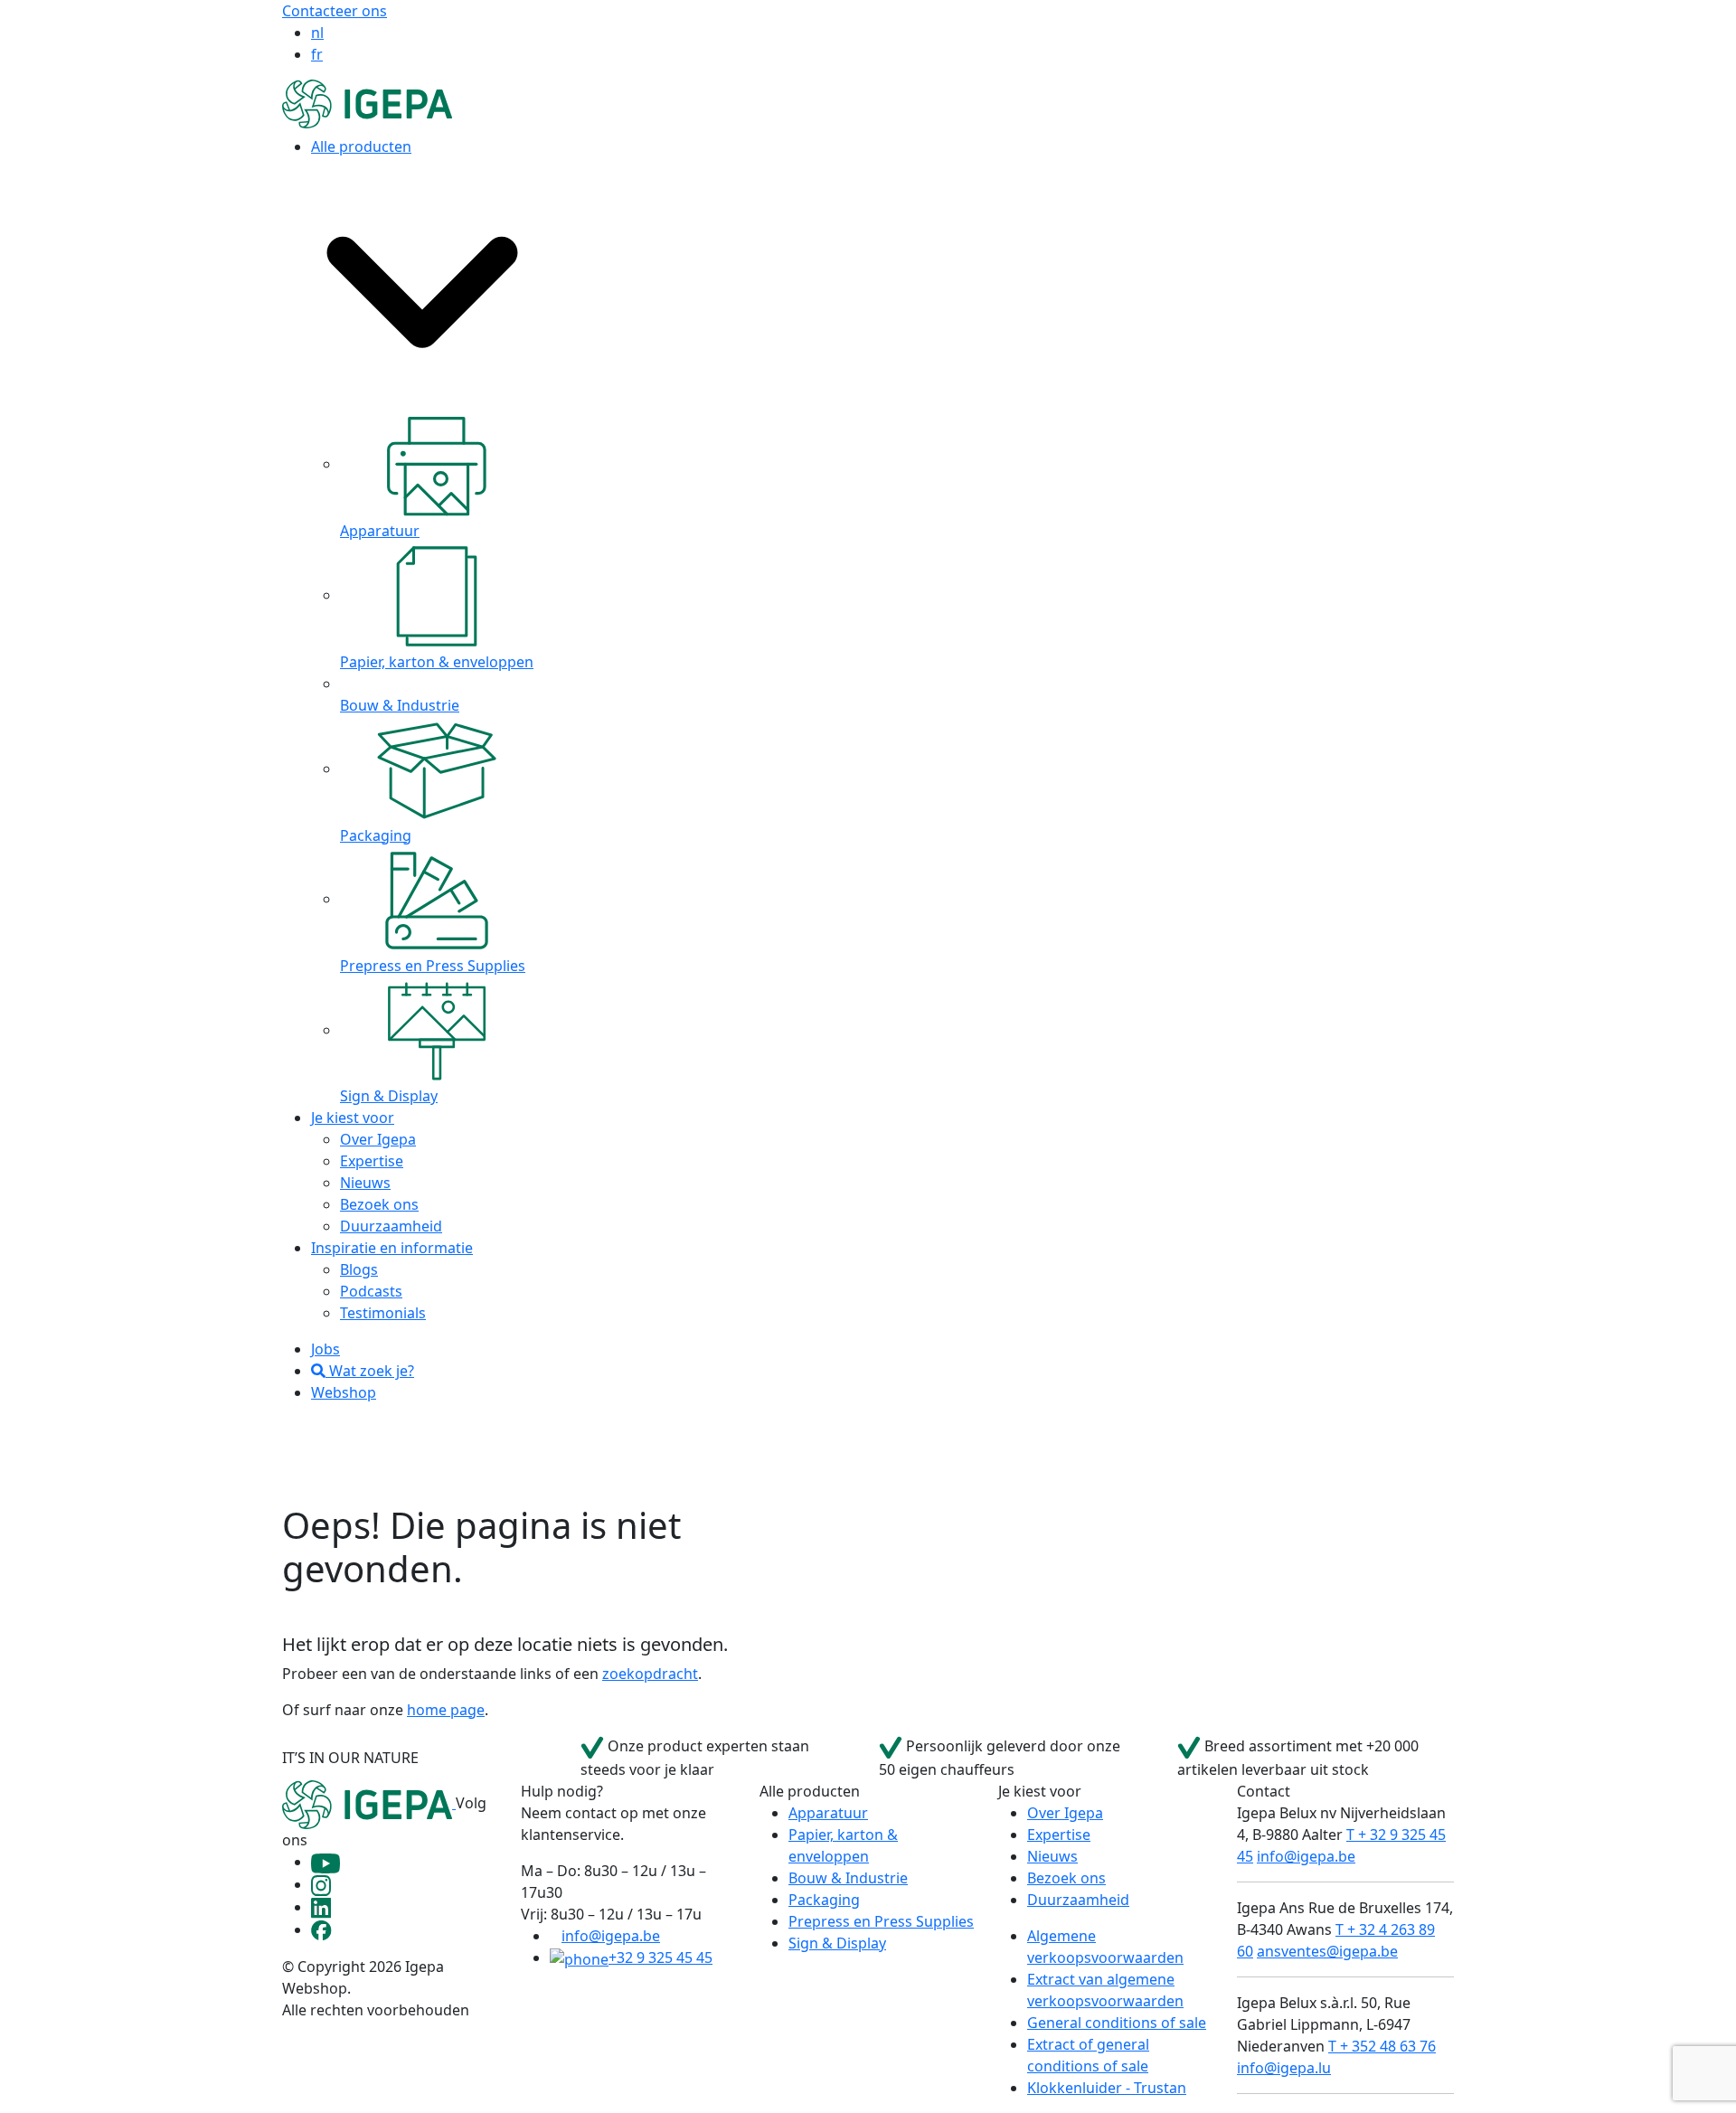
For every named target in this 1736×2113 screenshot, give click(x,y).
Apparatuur (828, 1813)
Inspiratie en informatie (392, 1248)
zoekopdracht (650, 1674)
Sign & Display (837, 1943)
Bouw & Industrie (848, 1878)
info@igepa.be (611, 1936)
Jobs (325, 1349)
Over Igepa (378, 1139)
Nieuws (365, 1183)
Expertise (372, 1161)
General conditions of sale (1117, 2023)
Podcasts (371, 1291)
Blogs (359, 1269)
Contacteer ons (335, 11)
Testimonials (383, 1313)
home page (446, 1710)
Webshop (344, 1392)
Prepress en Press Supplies (881, 1921)
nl (317, 33)
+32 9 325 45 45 (660, 1957)
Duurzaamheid (391, 1226)
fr (317, 54)
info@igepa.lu (1284, 2068)
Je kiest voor (353, 1118)
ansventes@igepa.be (1327, 1951)
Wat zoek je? (370, 1371)
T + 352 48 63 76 (1382, 2046)
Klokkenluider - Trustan (1107, 2088)
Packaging (824, 1900)
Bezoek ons (379, 1204)
